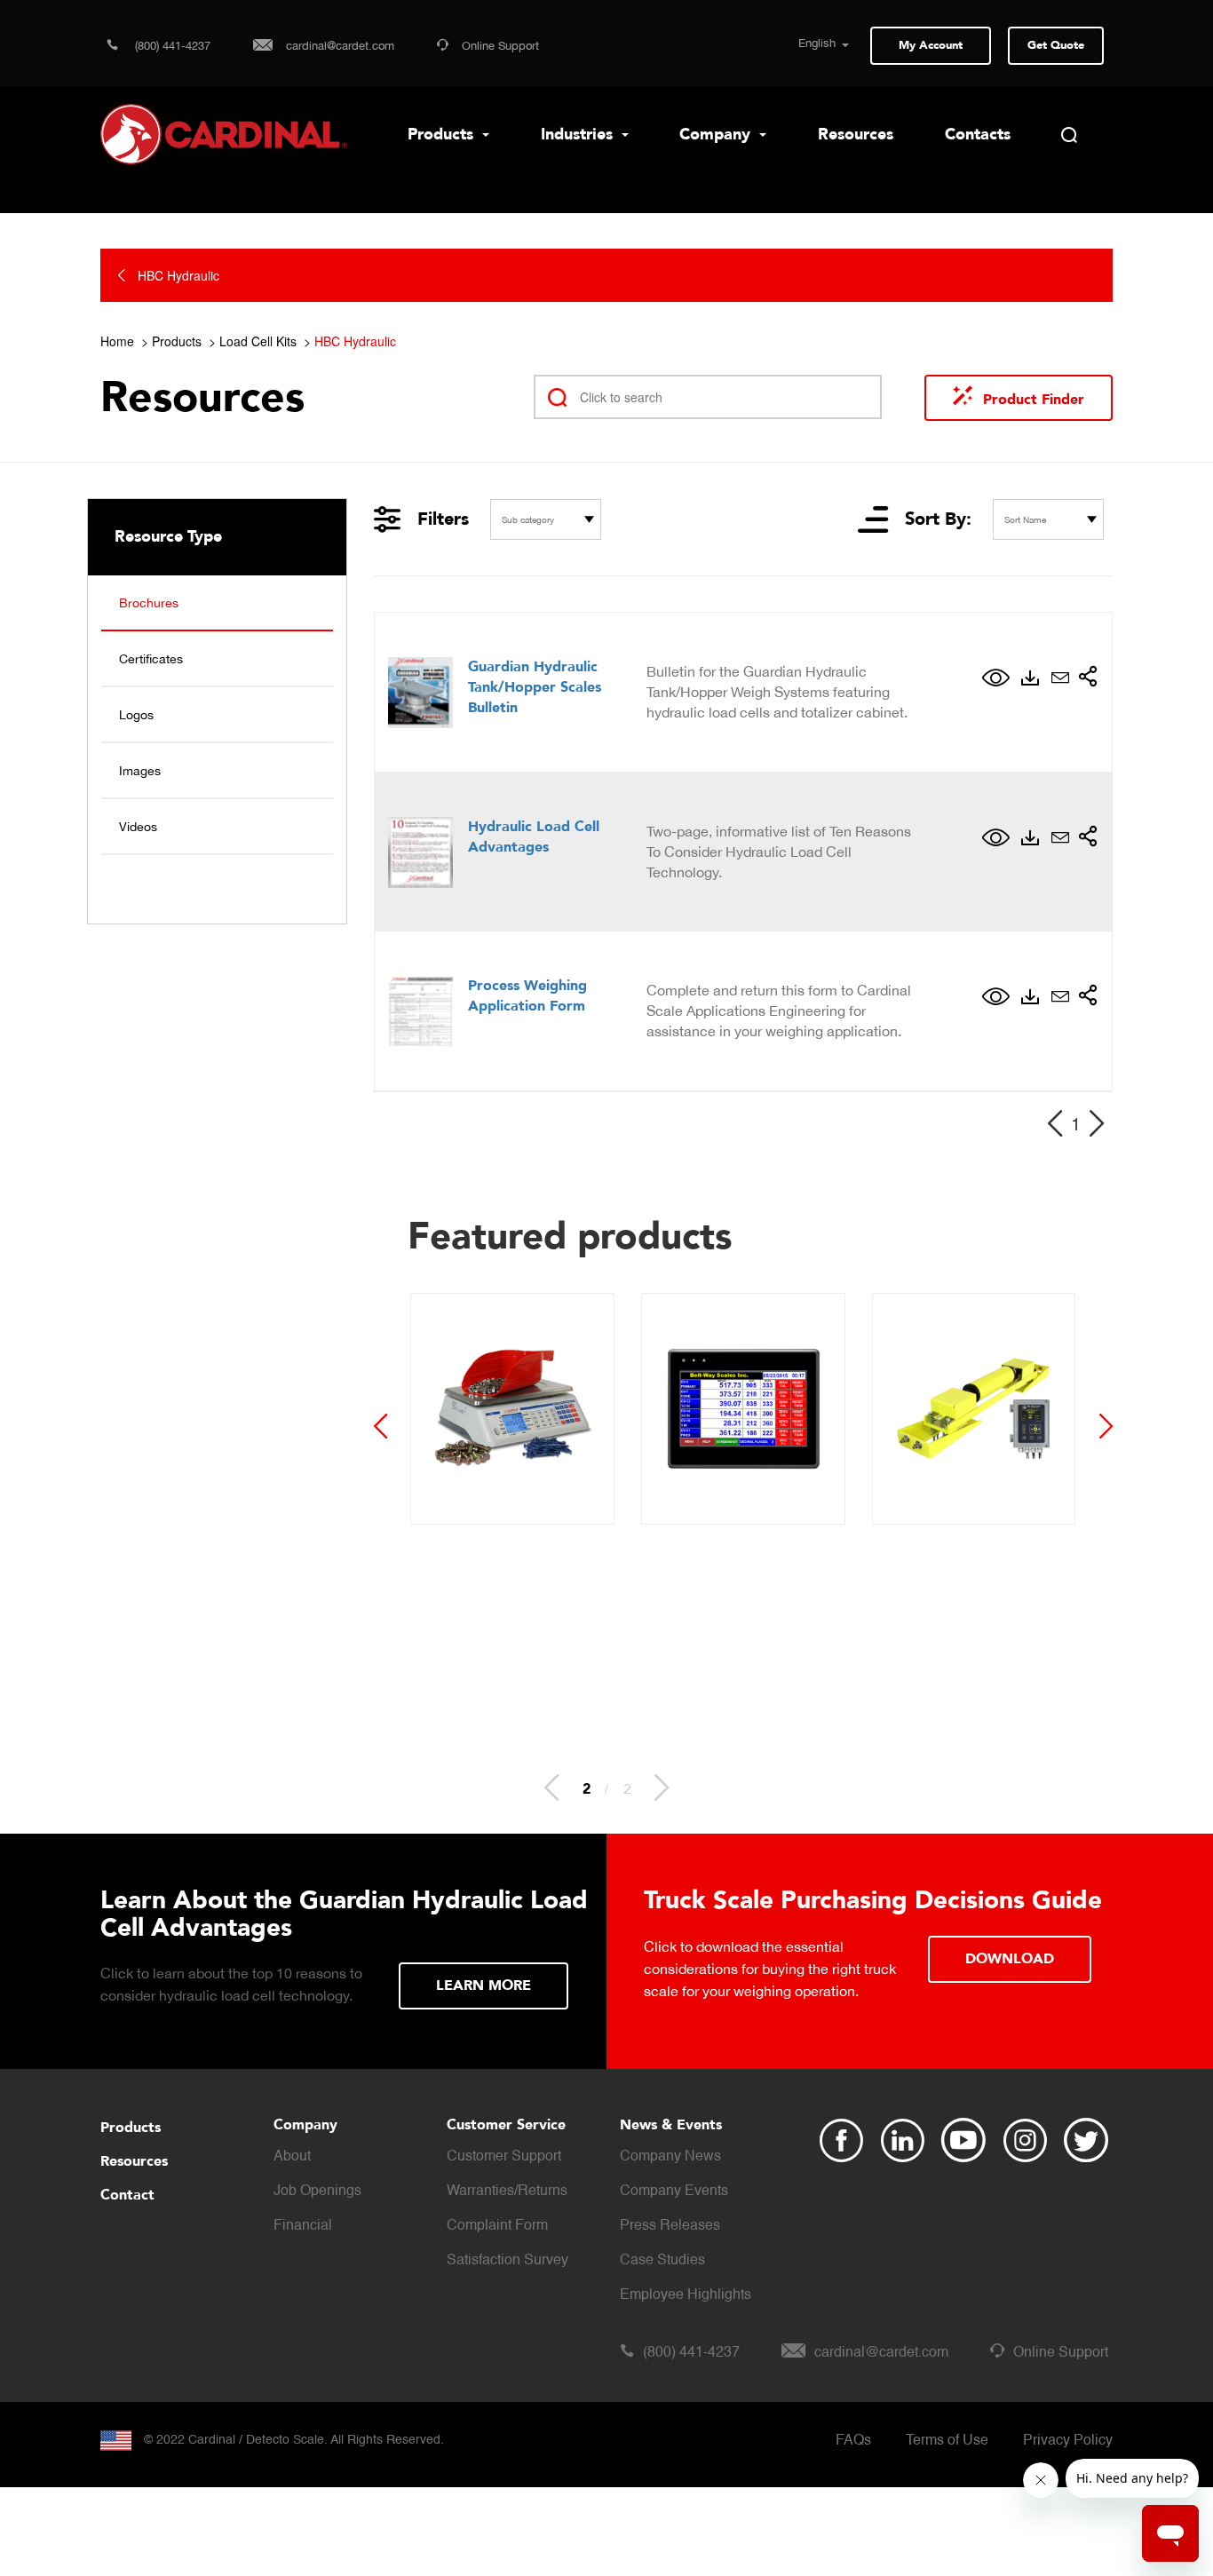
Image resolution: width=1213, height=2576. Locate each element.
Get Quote (1056, 45)
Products (443, 135)
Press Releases (670, 2226)
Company (717, 135)
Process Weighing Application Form (527, 996)
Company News (670, 2157)
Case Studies (662, 2261)
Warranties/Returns (507, 2192)
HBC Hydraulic (355, 341)
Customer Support (504, 2157)
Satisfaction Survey (507, 2261)
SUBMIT (511, 1986)
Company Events (674, 2192)
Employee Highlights (686, 2295)
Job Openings (317, 2192)
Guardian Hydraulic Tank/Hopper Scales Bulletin (535, 687)
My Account (931, 45)
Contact (127, 2195)
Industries (579, 135)
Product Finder (1034, 400)
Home (117, 341)
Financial (303, 2226)
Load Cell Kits (258, 341)
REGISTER (999, 1959)
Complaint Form (497, 2226)
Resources (856, 135)
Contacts (978, 135)
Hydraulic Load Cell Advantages (534, 837)
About (292, 2157)
